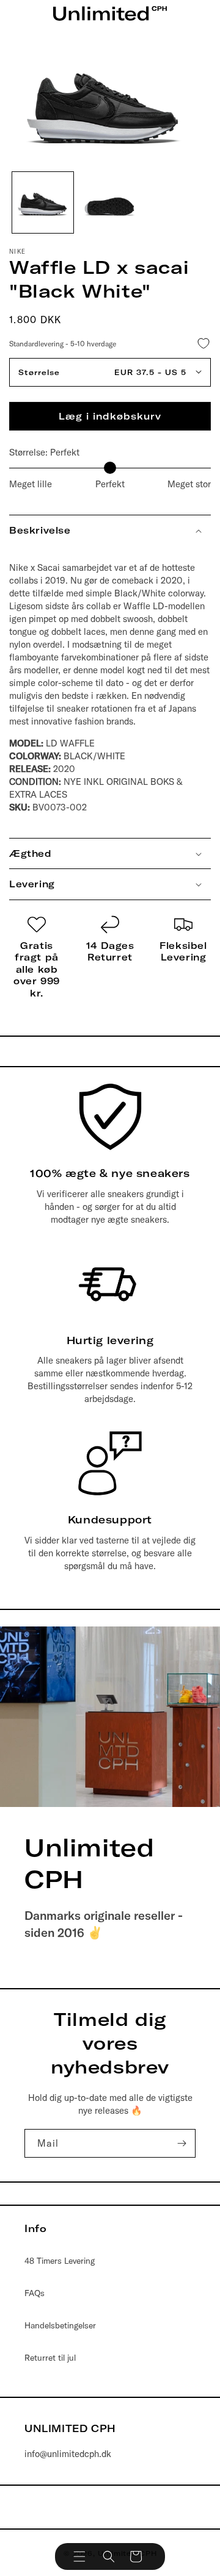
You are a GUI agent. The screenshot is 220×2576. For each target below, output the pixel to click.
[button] (79, 2556)
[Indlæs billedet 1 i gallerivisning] (43, 202)
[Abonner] (182, 2143)
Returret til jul (50, 2358)
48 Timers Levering (60, 2261)
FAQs (35, 2293)
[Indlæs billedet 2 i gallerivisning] (110, 202)
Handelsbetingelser (60, 2325)
